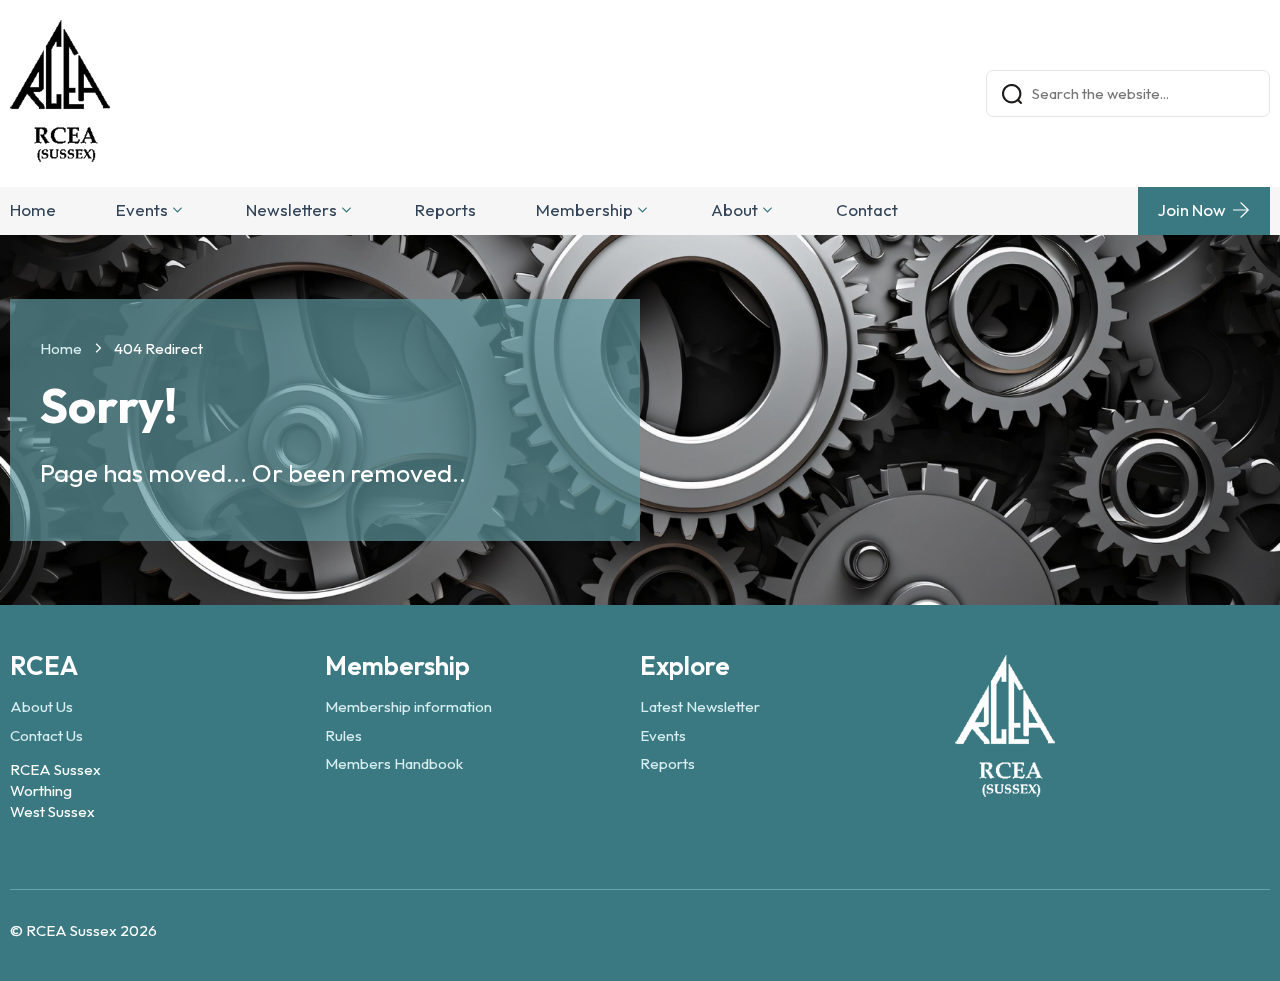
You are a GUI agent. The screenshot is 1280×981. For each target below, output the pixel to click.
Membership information (408, 706)
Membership (584, 209)
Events (142, 209)
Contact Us (46, 735)
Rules (343, 735)
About (734, 209)
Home (33, 209)
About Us (41, 706)
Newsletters (291, 209)
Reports (445, 209)
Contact (867, 209)
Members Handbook (394, 763)
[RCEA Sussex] (1005, 787)
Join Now (1192, 209)
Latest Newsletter (700, 706)
